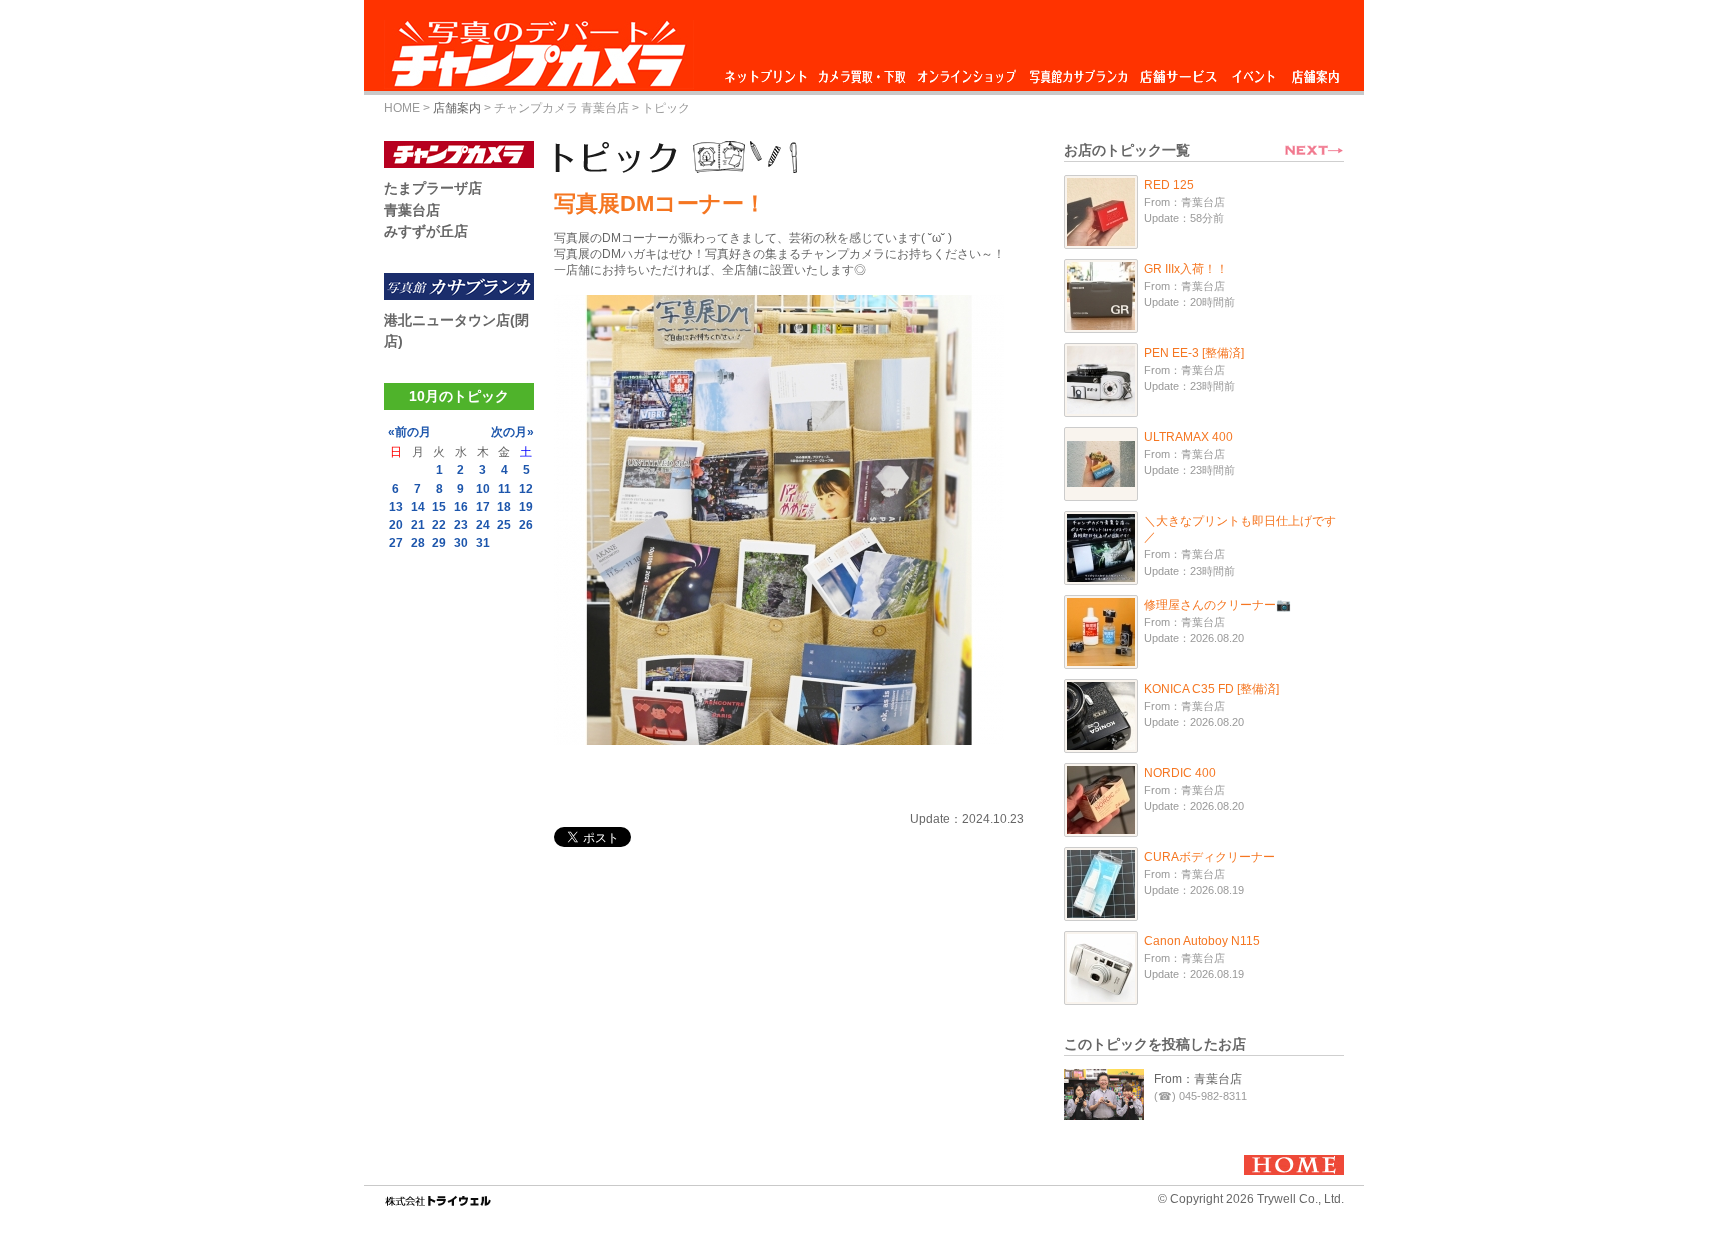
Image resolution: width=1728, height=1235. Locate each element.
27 (396, 543)
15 (439, 507)
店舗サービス (1178, 71)
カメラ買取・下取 (863, 71)
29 (439, 543)
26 (526, 525)
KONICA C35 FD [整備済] (1211, 689)
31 (483, 543)
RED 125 (1169, 185)
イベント (1254, 71)
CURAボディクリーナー (1209, 857)
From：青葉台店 (1198, 1079)
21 (418, 525)
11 (504, 489)
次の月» (512, 432)
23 (461, 525)
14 (418, 507)
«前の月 (409, 432)
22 (439, 525)
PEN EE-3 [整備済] (1194, 353)
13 (396, 507)
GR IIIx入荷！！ (1186, 269)
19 (526, 507)
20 (396, 525)
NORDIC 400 (1180, 773)
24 (483, 525)
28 (418, 543)
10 (483, 489)
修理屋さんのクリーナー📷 (1217, 605)
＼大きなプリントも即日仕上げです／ (1240, 529)
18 (504, 507)
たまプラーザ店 (433, 188)
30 (461, 543)
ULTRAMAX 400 (1188, 437)
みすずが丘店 (426, 231)
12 (526, 489)
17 (483, 507)
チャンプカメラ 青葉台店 (561, 108)
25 (504, 525)
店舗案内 (1315, 71)
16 (461, 507)
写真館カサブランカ (1078, 71)
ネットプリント (769, 71)
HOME (402, 108)
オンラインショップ (965, 71)
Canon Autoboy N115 (1202, 941)
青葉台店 (412, 210)
